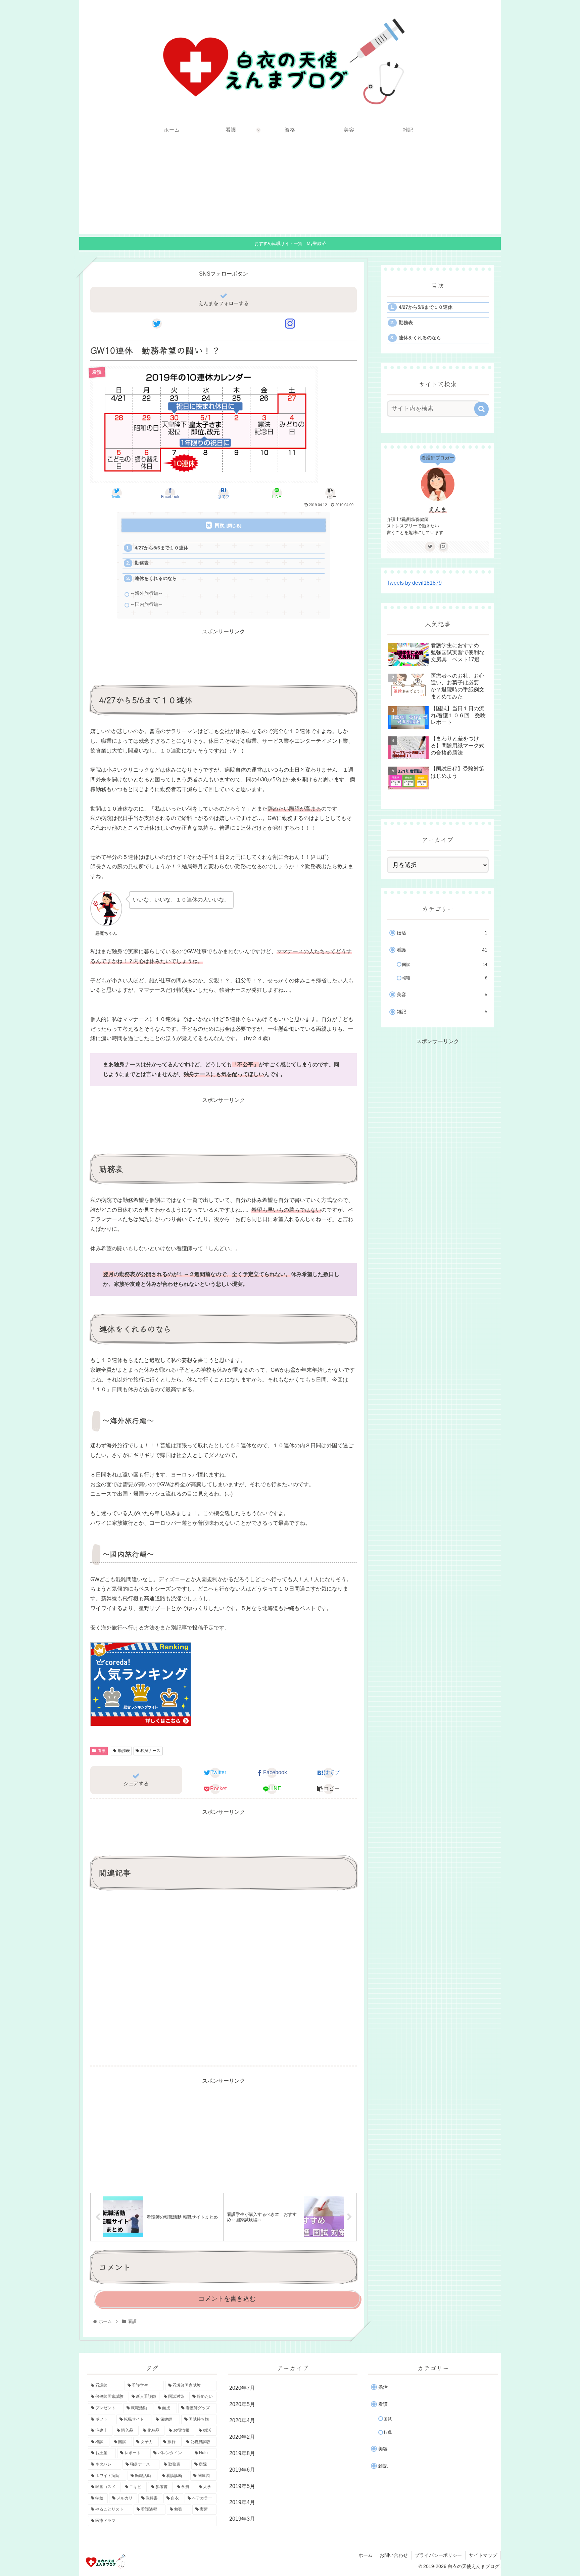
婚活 (442, 933)
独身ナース (150, 1751)
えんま (438, 509)
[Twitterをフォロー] (157, 324)
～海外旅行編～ (147, 593)
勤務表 (142, 563)
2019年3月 (242, 2519)
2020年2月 (242, 2437)
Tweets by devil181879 (414, 583)
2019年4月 (242, 2502)
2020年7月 (242, 2388)
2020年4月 (242, 2420)
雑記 (442, 1012)
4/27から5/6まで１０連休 (161, 548)
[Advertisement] (290, 187)
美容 (442, 995)
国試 (445, 965)
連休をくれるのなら (156, 578)
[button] (481, 409)
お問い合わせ (394, 2555)
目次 (220, 525)
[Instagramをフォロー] (290, 324)
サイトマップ (483, 2555)
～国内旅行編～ (147, 604)
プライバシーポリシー (438, 2555)
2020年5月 (242, 2404)
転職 (445, 978)
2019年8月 (242, 2453)
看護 (102, 1751)
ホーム (366, 2555)
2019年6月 (242, 2470)
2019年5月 (242, 2486)
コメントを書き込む (227, 2299)
